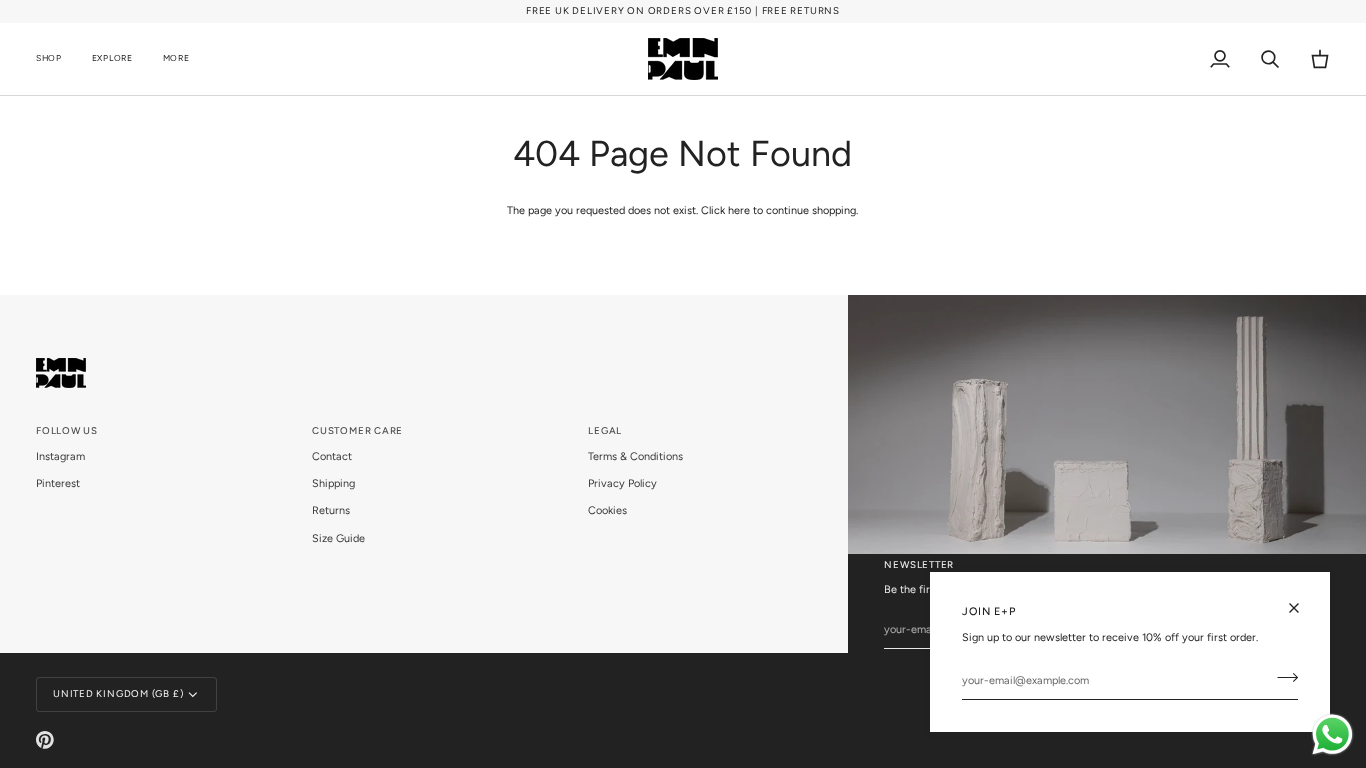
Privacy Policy (622, 483)
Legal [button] (605, 430)
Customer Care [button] (357, 430)
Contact (332, 456)
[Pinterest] (45, 740)
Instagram (60, 456)
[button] (56, 59)
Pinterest (58, 483)
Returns (331, 510)
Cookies (607, 510)
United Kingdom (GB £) (118, 693)
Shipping (333, 483)
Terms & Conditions (635, 456)
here (739, 210)
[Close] (1302, 608)
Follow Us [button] (67, 430)
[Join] (1281, 678)
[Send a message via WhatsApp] (1332, 734)
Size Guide (338, 538)
